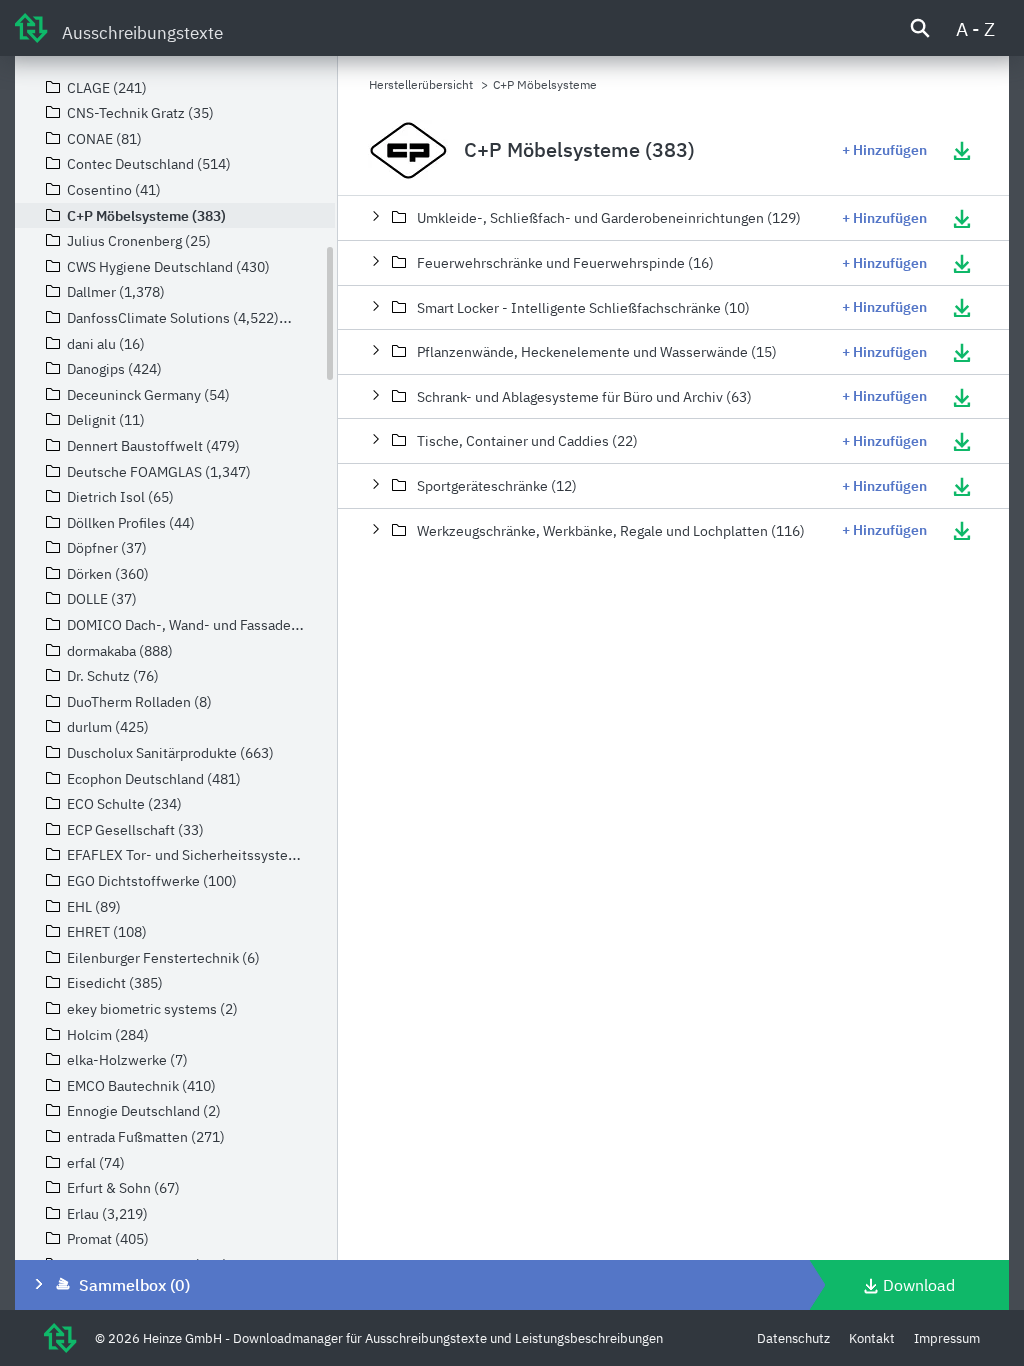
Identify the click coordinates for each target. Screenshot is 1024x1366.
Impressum (947, 1338)
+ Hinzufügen (884, 149)
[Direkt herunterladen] (962, 150)
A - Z (975, 28)
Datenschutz (793, 1338)
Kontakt (872, 1338)
